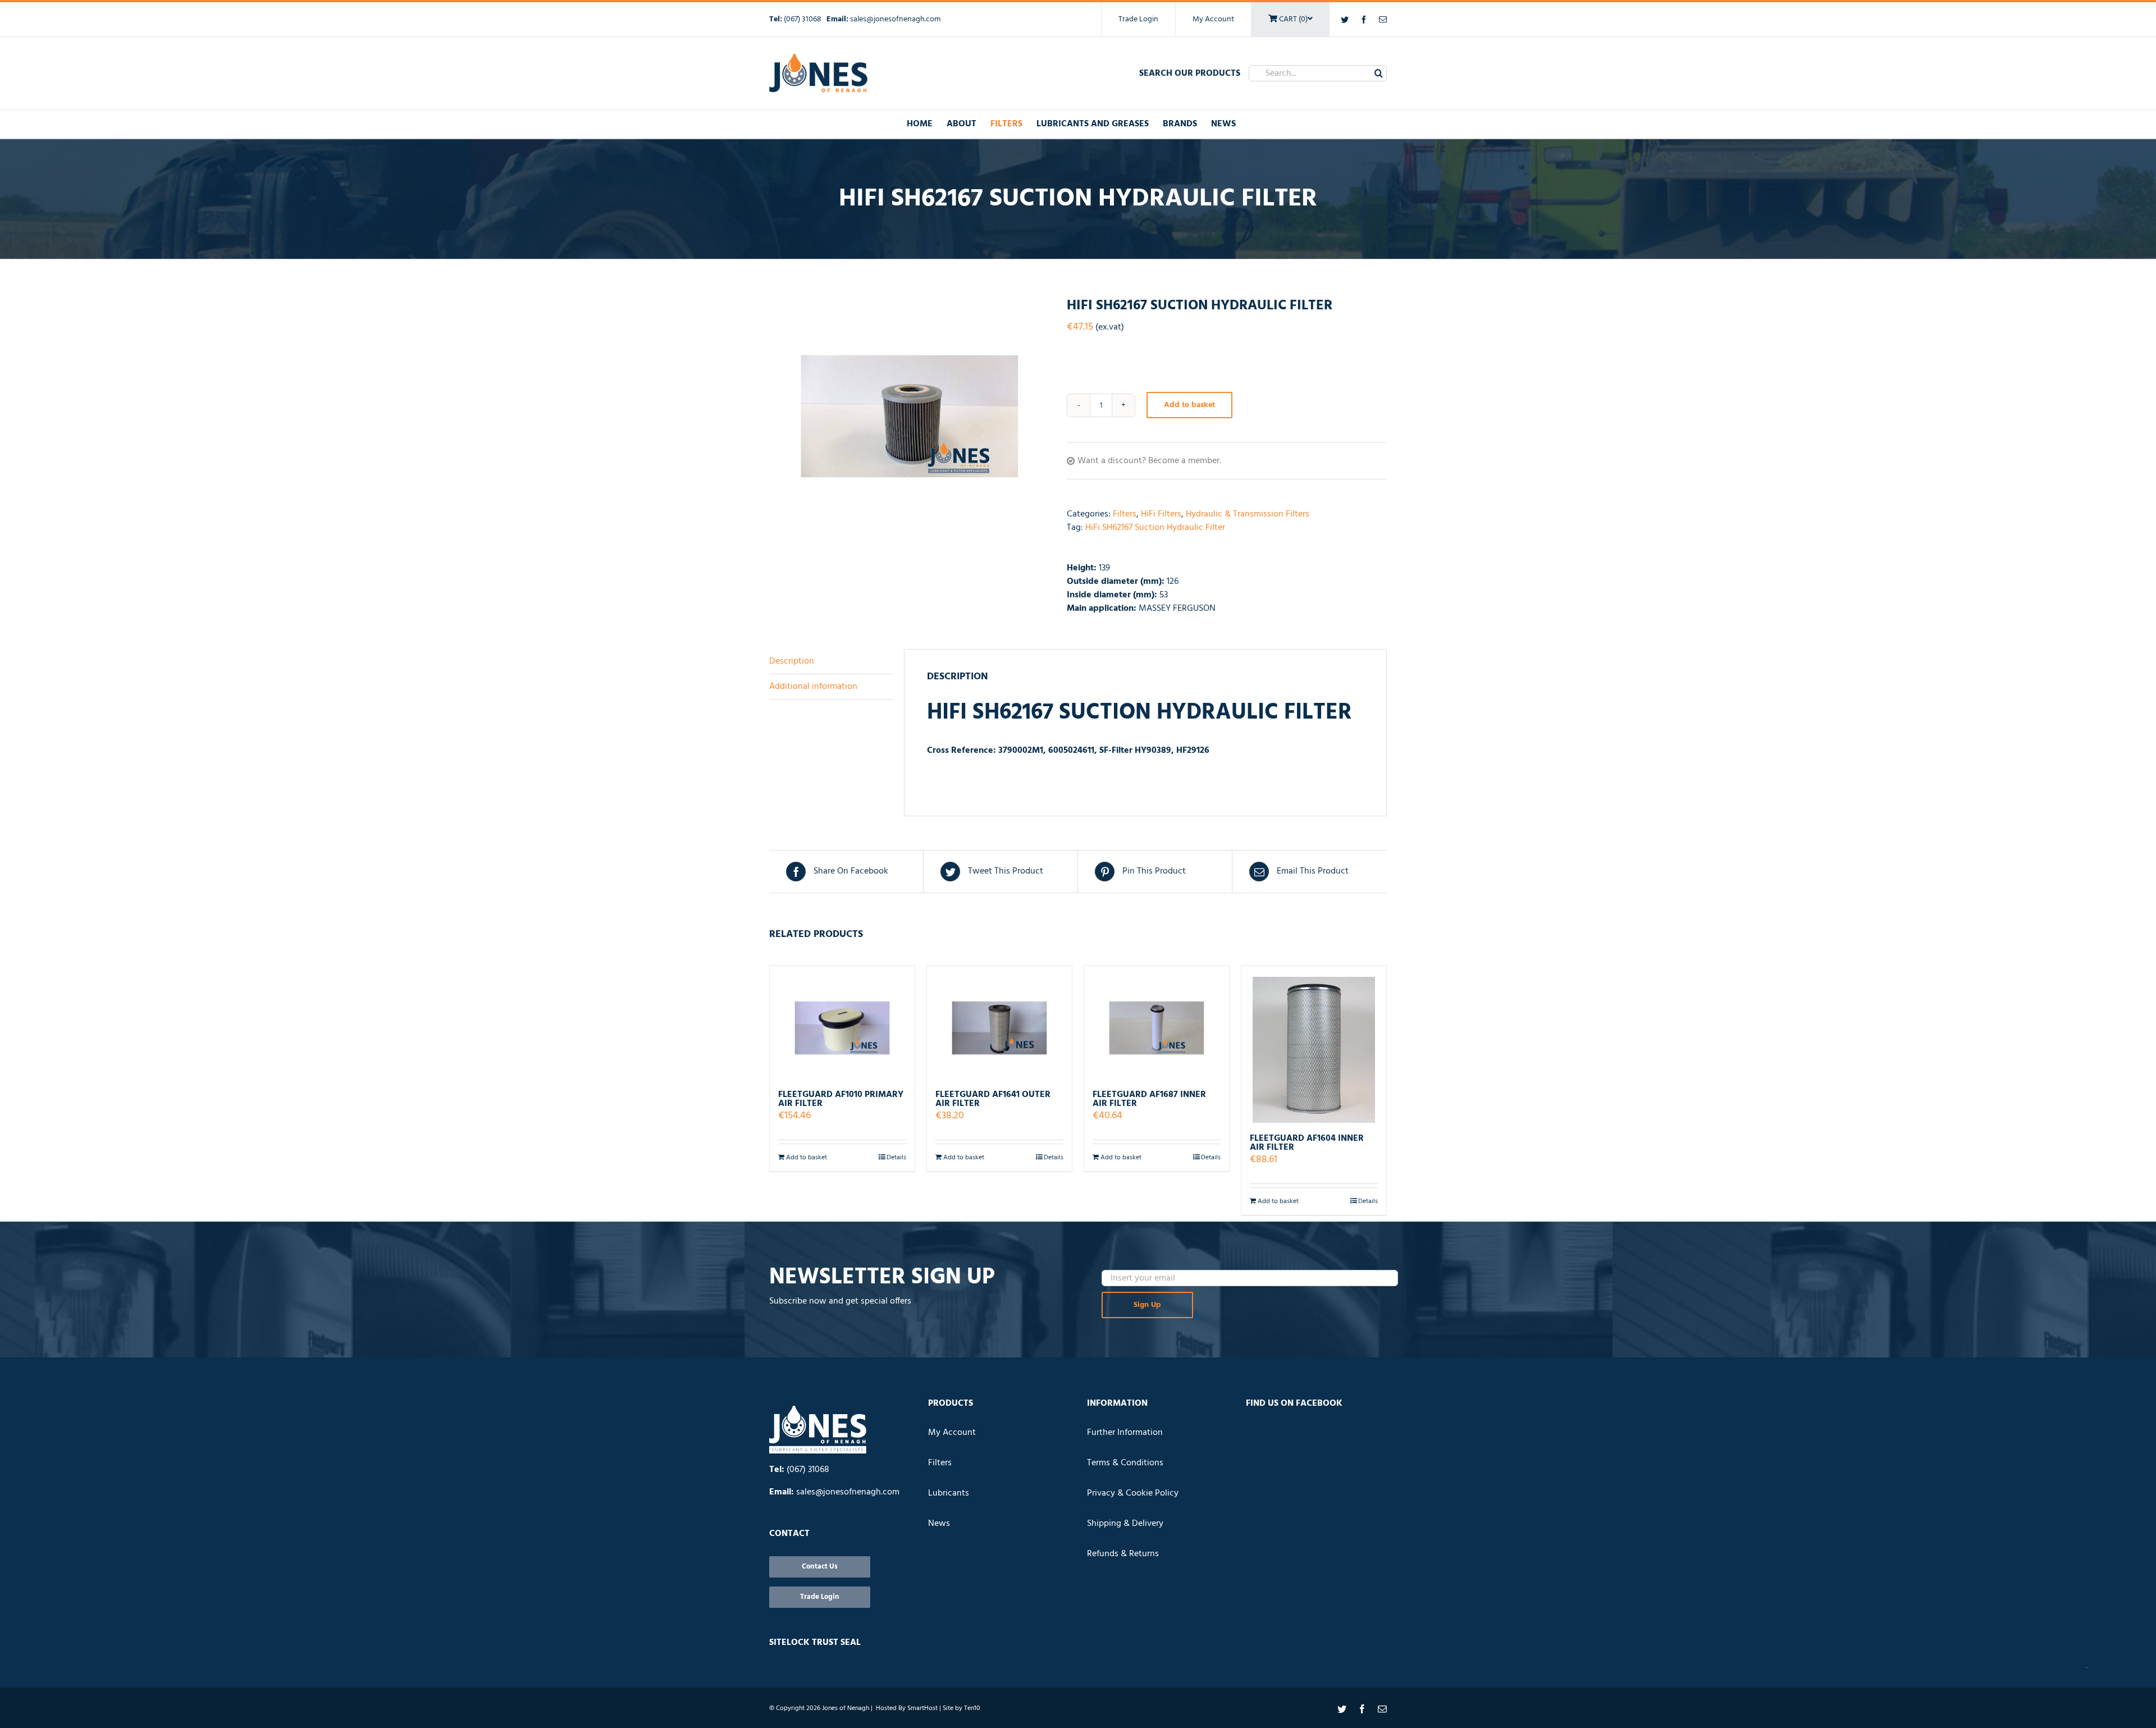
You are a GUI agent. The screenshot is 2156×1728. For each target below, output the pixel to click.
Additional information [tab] (813, 687)
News (939, 1524)
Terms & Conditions (1125, 1463)
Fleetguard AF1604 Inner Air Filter (1307, 1143)
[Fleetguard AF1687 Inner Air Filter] (1157, 1023)
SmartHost (922, 1708)
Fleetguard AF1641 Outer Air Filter (993, 1099)
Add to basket (1189, 405)
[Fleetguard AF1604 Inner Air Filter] (1314, 1044)
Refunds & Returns (1123, 1554)
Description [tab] (792, 661)
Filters (1125, 514)
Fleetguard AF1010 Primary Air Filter (841, 1099)
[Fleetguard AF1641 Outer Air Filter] (999, 1023)
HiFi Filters (1161, 514)
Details (896, 1158)
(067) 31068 (803, 19)
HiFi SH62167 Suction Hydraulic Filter (1155, 528)
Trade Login (1138, 19)
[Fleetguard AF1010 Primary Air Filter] (842, 1023)
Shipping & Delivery (1125, 1524)
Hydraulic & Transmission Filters (1248, 514)
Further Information (1125, 1433)
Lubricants (949, 1493)
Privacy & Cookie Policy (1133, 1493)
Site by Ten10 (961, 1708)
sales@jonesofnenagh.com (895, 19)
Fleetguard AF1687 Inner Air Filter (1149, 1099)
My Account (1213, 19)
